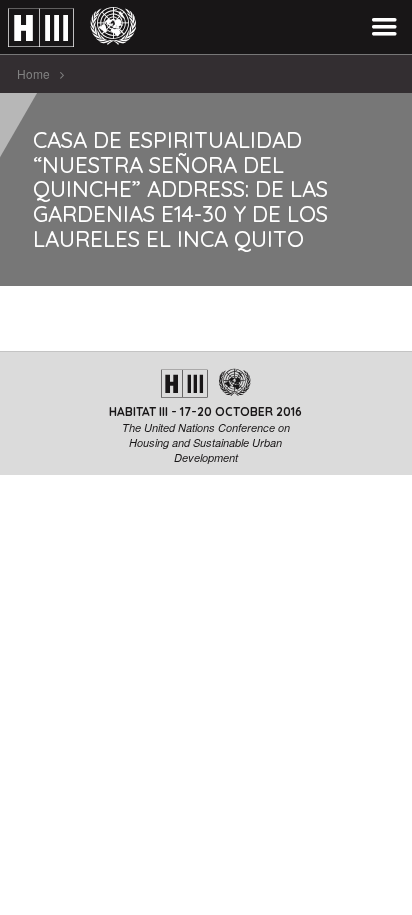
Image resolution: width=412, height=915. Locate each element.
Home (33, 73)
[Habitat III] (72, 27)
